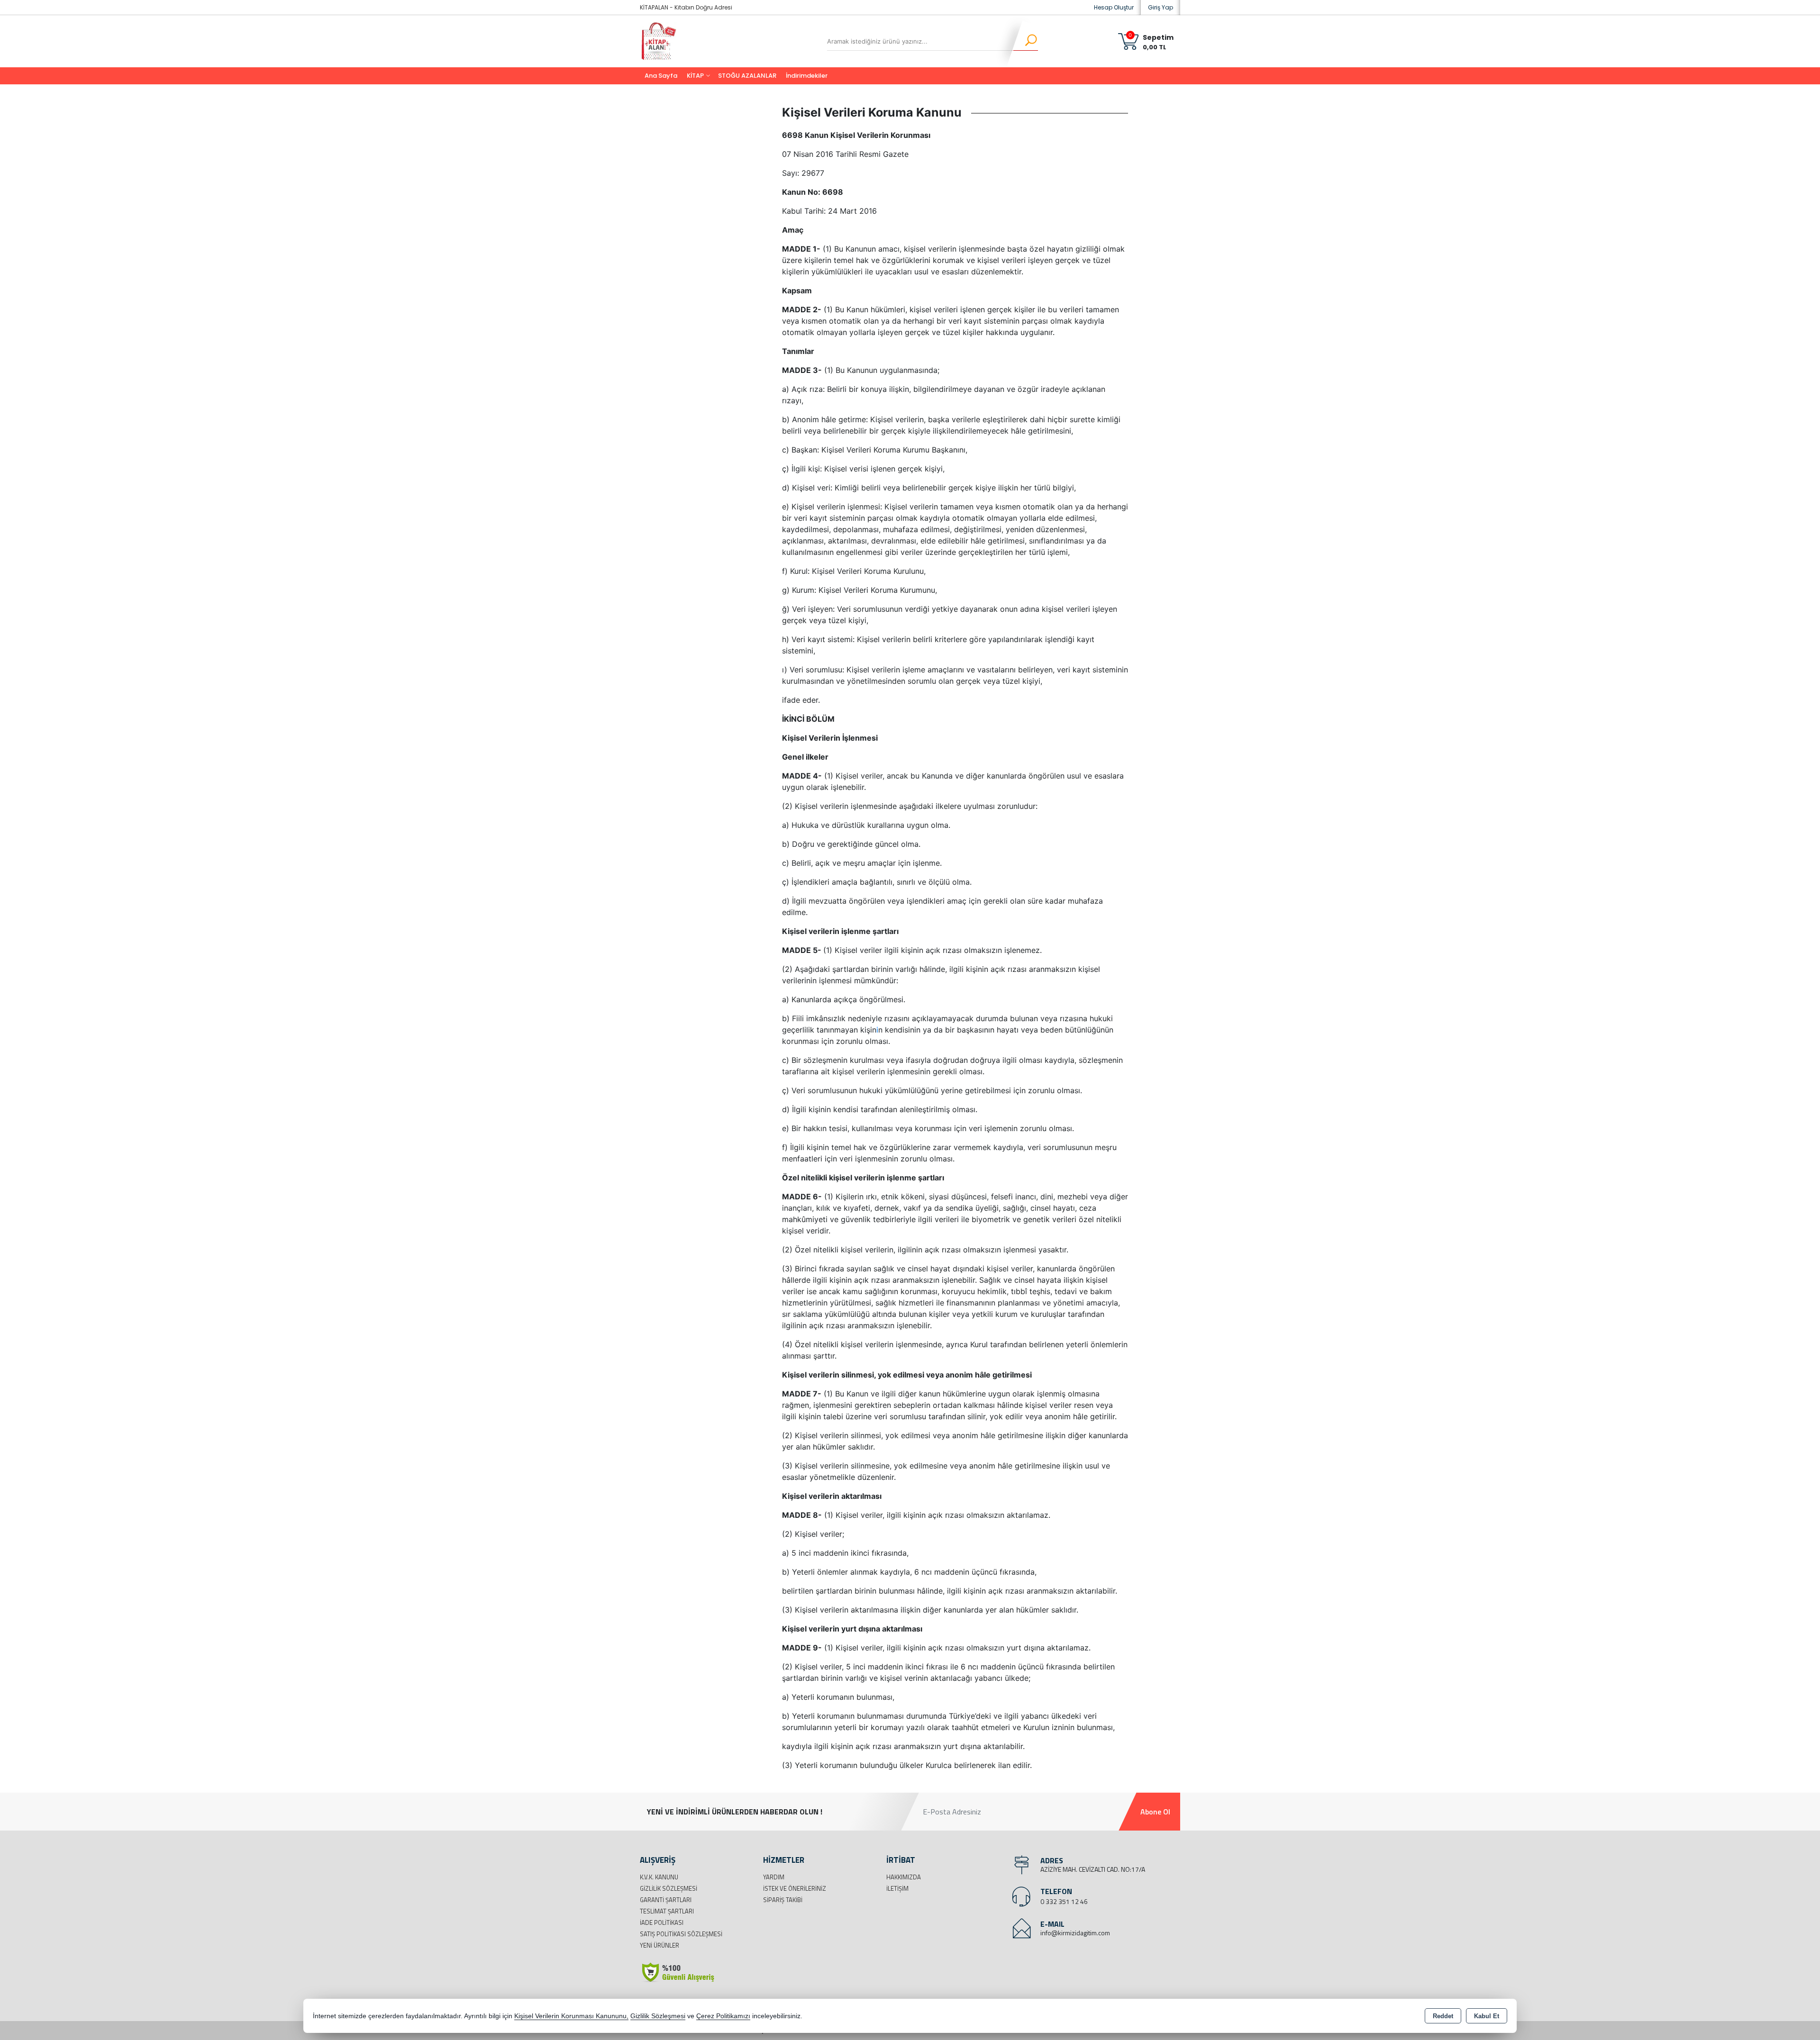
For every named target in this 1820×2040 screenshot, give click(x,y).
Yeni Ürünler (660, 1945)
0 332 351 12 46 (1064, 1901)
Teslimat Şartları (667, 1911)
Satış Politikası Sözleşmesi (681, 1934)
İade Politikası (662, 1922)
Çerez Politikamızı (723, 2016)
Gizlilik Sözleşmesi (669, 1888)
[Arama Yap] (1025, 41)
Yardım (774, 1877)
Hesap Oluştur (1114, 7)
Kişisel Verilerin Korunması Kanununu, (571, 2016)
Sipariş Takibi (783, 1900)
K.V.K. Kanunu (659, 1877)
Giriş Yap (1160, 7)
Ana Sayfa (661, 76)
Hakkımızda (904, 1877)
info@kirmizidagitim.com (1075, 1933)
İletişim (897, 1888)
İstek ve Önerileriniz (795, 1888)
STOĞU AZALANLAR (747, 76)
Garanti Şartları (666, 1900)
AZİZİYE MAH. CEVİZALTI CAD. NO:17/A (1093, 1869)
